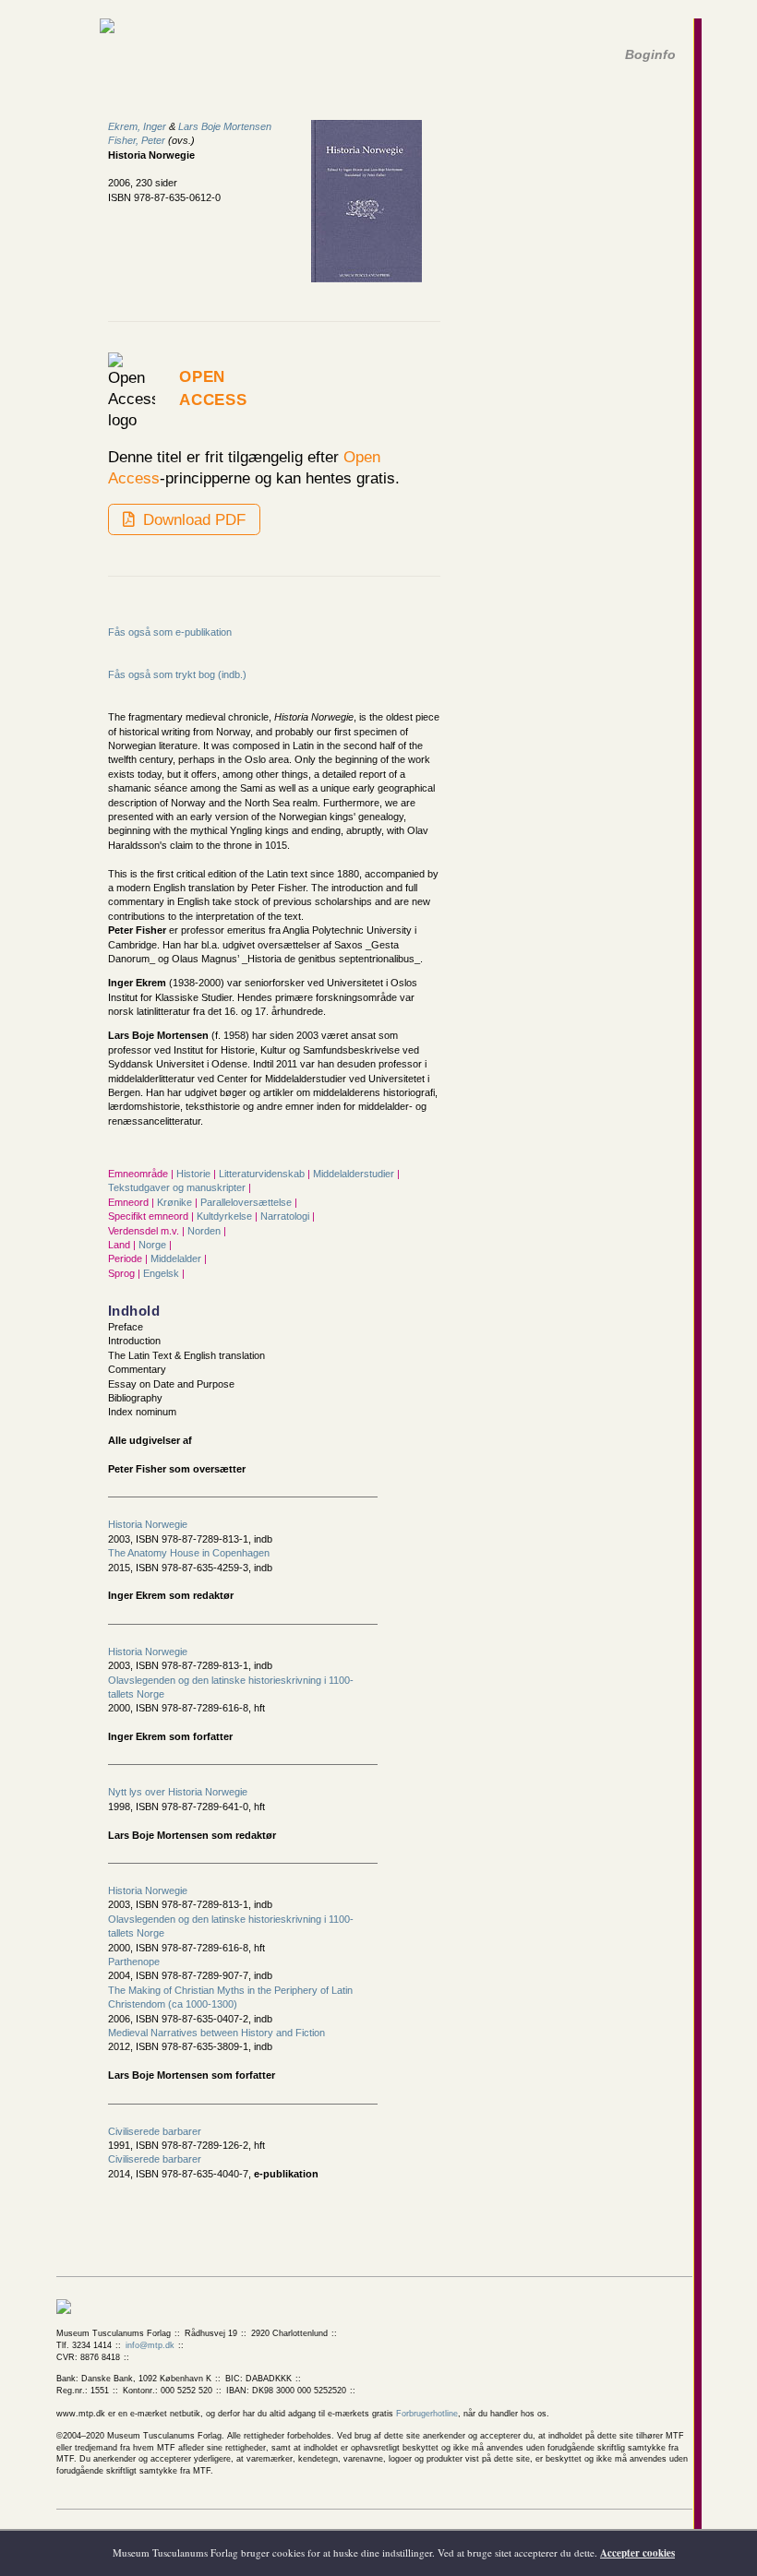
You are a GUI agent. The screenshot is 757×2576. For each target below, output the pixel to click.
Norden (205, 1231)
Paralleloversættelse (247, 1202)
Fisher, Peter (137, 140)
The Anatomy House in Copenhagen (189, 1553)
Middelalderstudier (355, 1174)
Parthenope (134, 1962)
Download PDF (192, 519)
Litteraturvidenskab (263, 1174)
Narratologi (286, 1216)
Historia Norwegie (148, 1524)
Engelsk (162, 1273)
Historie (195, 1174)
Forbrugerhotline (427, 2414)
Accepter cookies (637, 2553)
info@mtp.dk (150, 2345)
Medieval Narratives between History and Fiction (216, 2033)
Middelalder (177, 1258)
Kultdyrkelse (226, 1216)
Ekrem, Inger (137, 126)
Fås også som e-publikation (170, 632)
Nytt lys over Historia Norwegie (178, 1792)
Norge (154, 1245)
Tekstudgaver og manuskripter (178, 1187)
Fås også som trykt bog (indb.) (177, 674)
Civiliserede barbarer (155, 2131)
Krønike (176, 1202)
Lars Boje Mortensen (225, 126)
